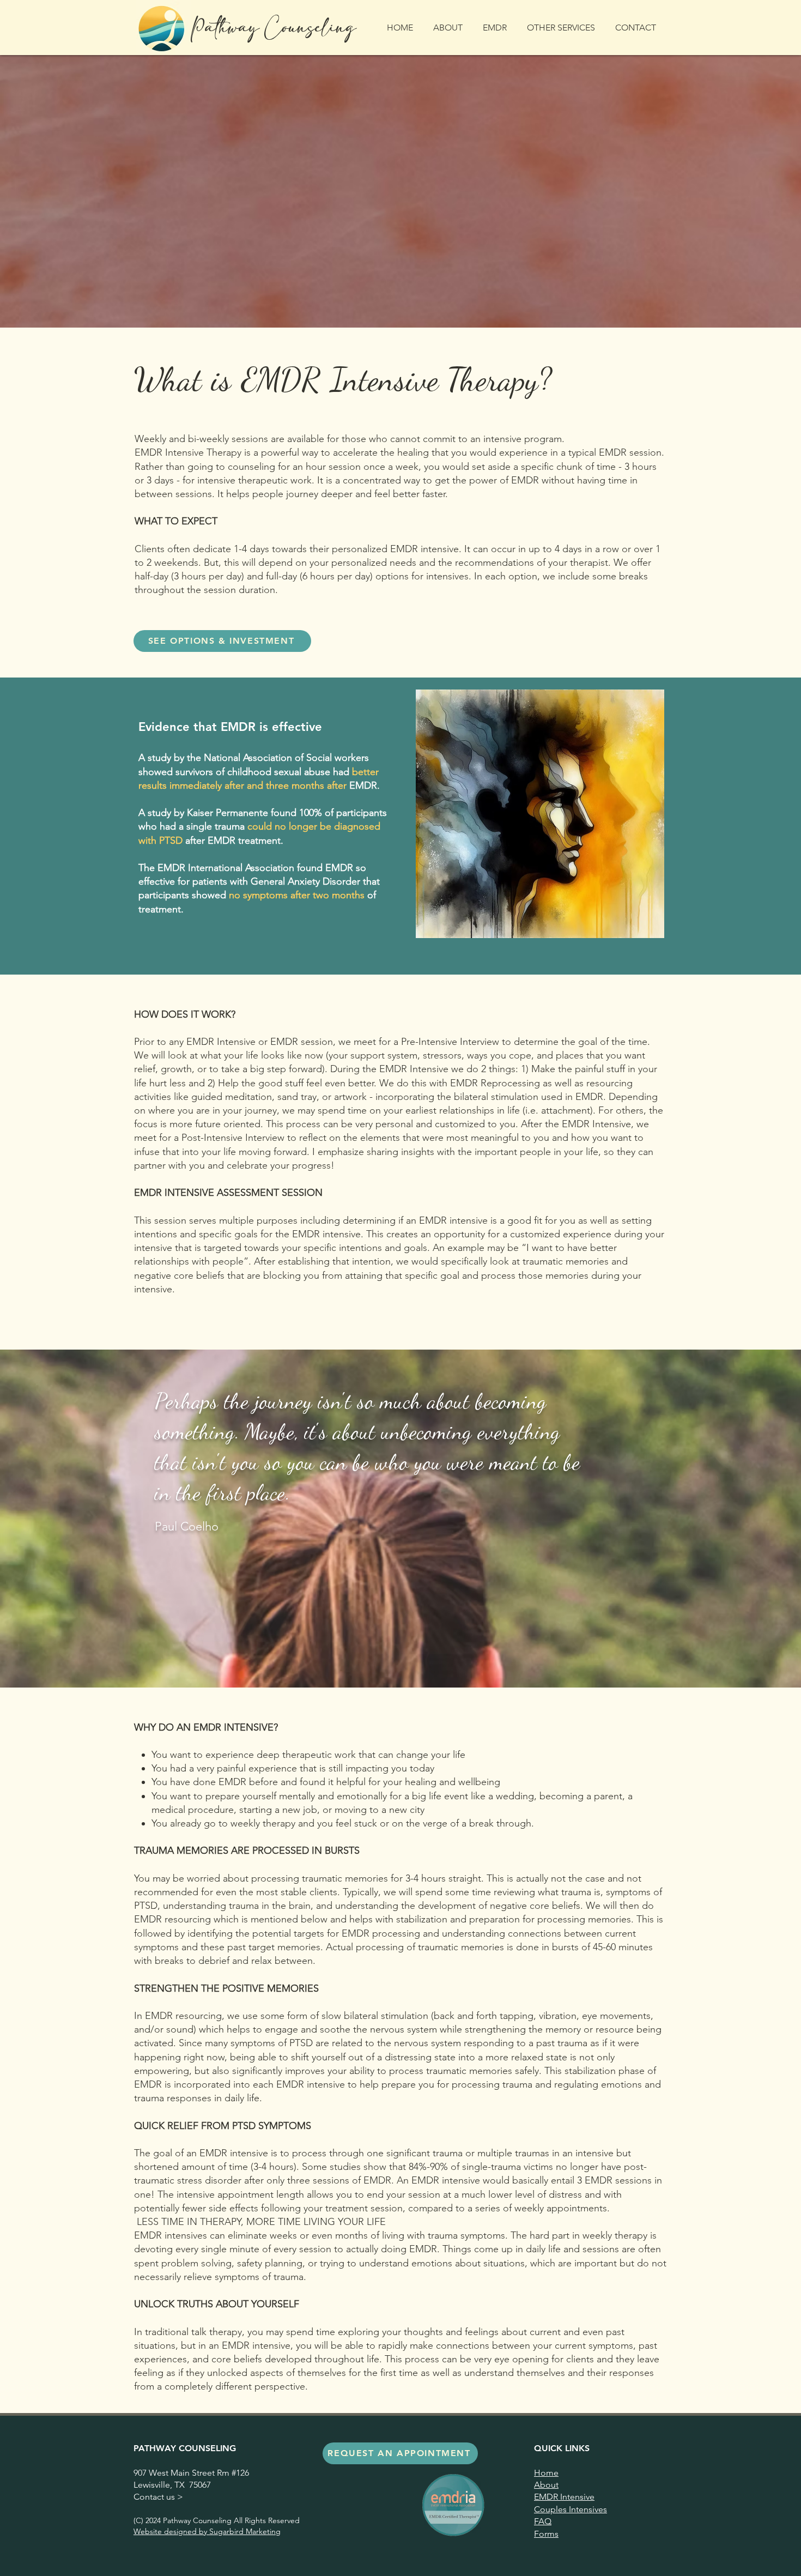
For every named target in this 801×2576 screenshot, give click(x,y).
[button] (497, 28)
